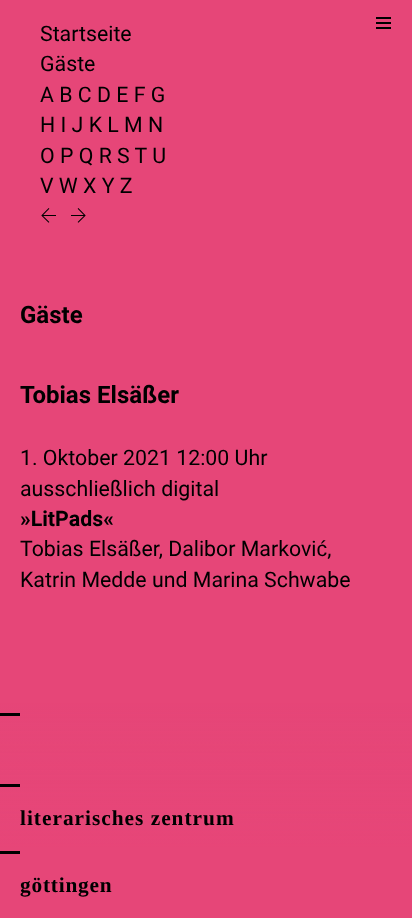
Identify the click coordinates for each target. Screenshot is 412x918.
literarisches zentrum (127, 818)
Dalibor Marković (247, 549)
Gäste (67, 64)
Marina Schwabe (272, 580)
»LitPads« (67, 519)
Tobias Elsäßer (89, 549)
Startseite (86, 34)
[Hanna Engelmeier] (78, 217)
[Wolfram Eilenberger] (51, 217)
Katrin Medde (83, 580)
